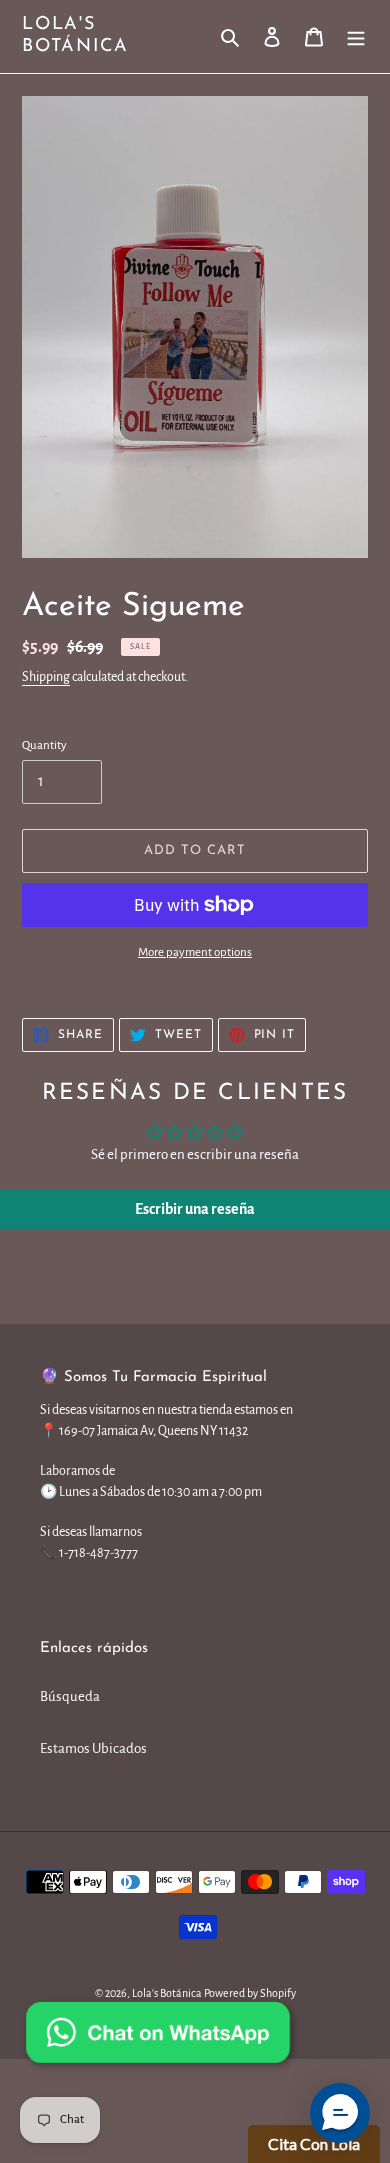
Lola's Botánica (75, 36)
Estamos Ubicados (93, 1748)
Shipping (46, 677)
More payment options (195, 952)
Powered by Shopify (250, 1993)
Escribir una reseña (195, 1209)
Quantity (44, 745)
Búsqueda (70, 1696)
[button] (340, 2113)
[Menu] (356, 36)
